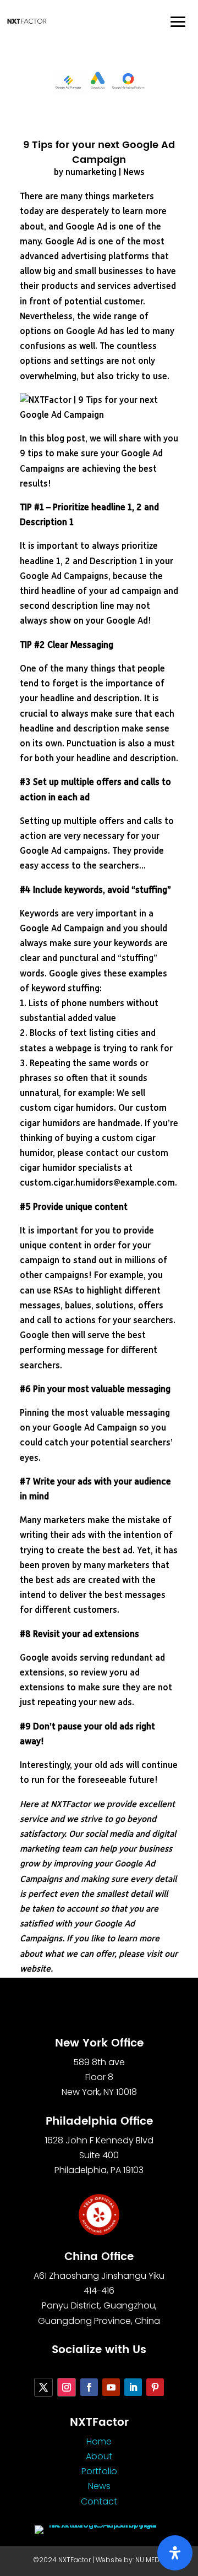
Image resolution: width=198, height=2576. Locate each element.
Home (99, 2441)
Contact (99, 2501)
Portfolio (99, 2471)
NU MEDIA (150, 2560)
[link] (27, 21)
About (99, 2456)
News (134, 173)
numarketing (91, 173)
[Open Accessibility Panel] (175, 2553)
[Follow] (43, 2387)
